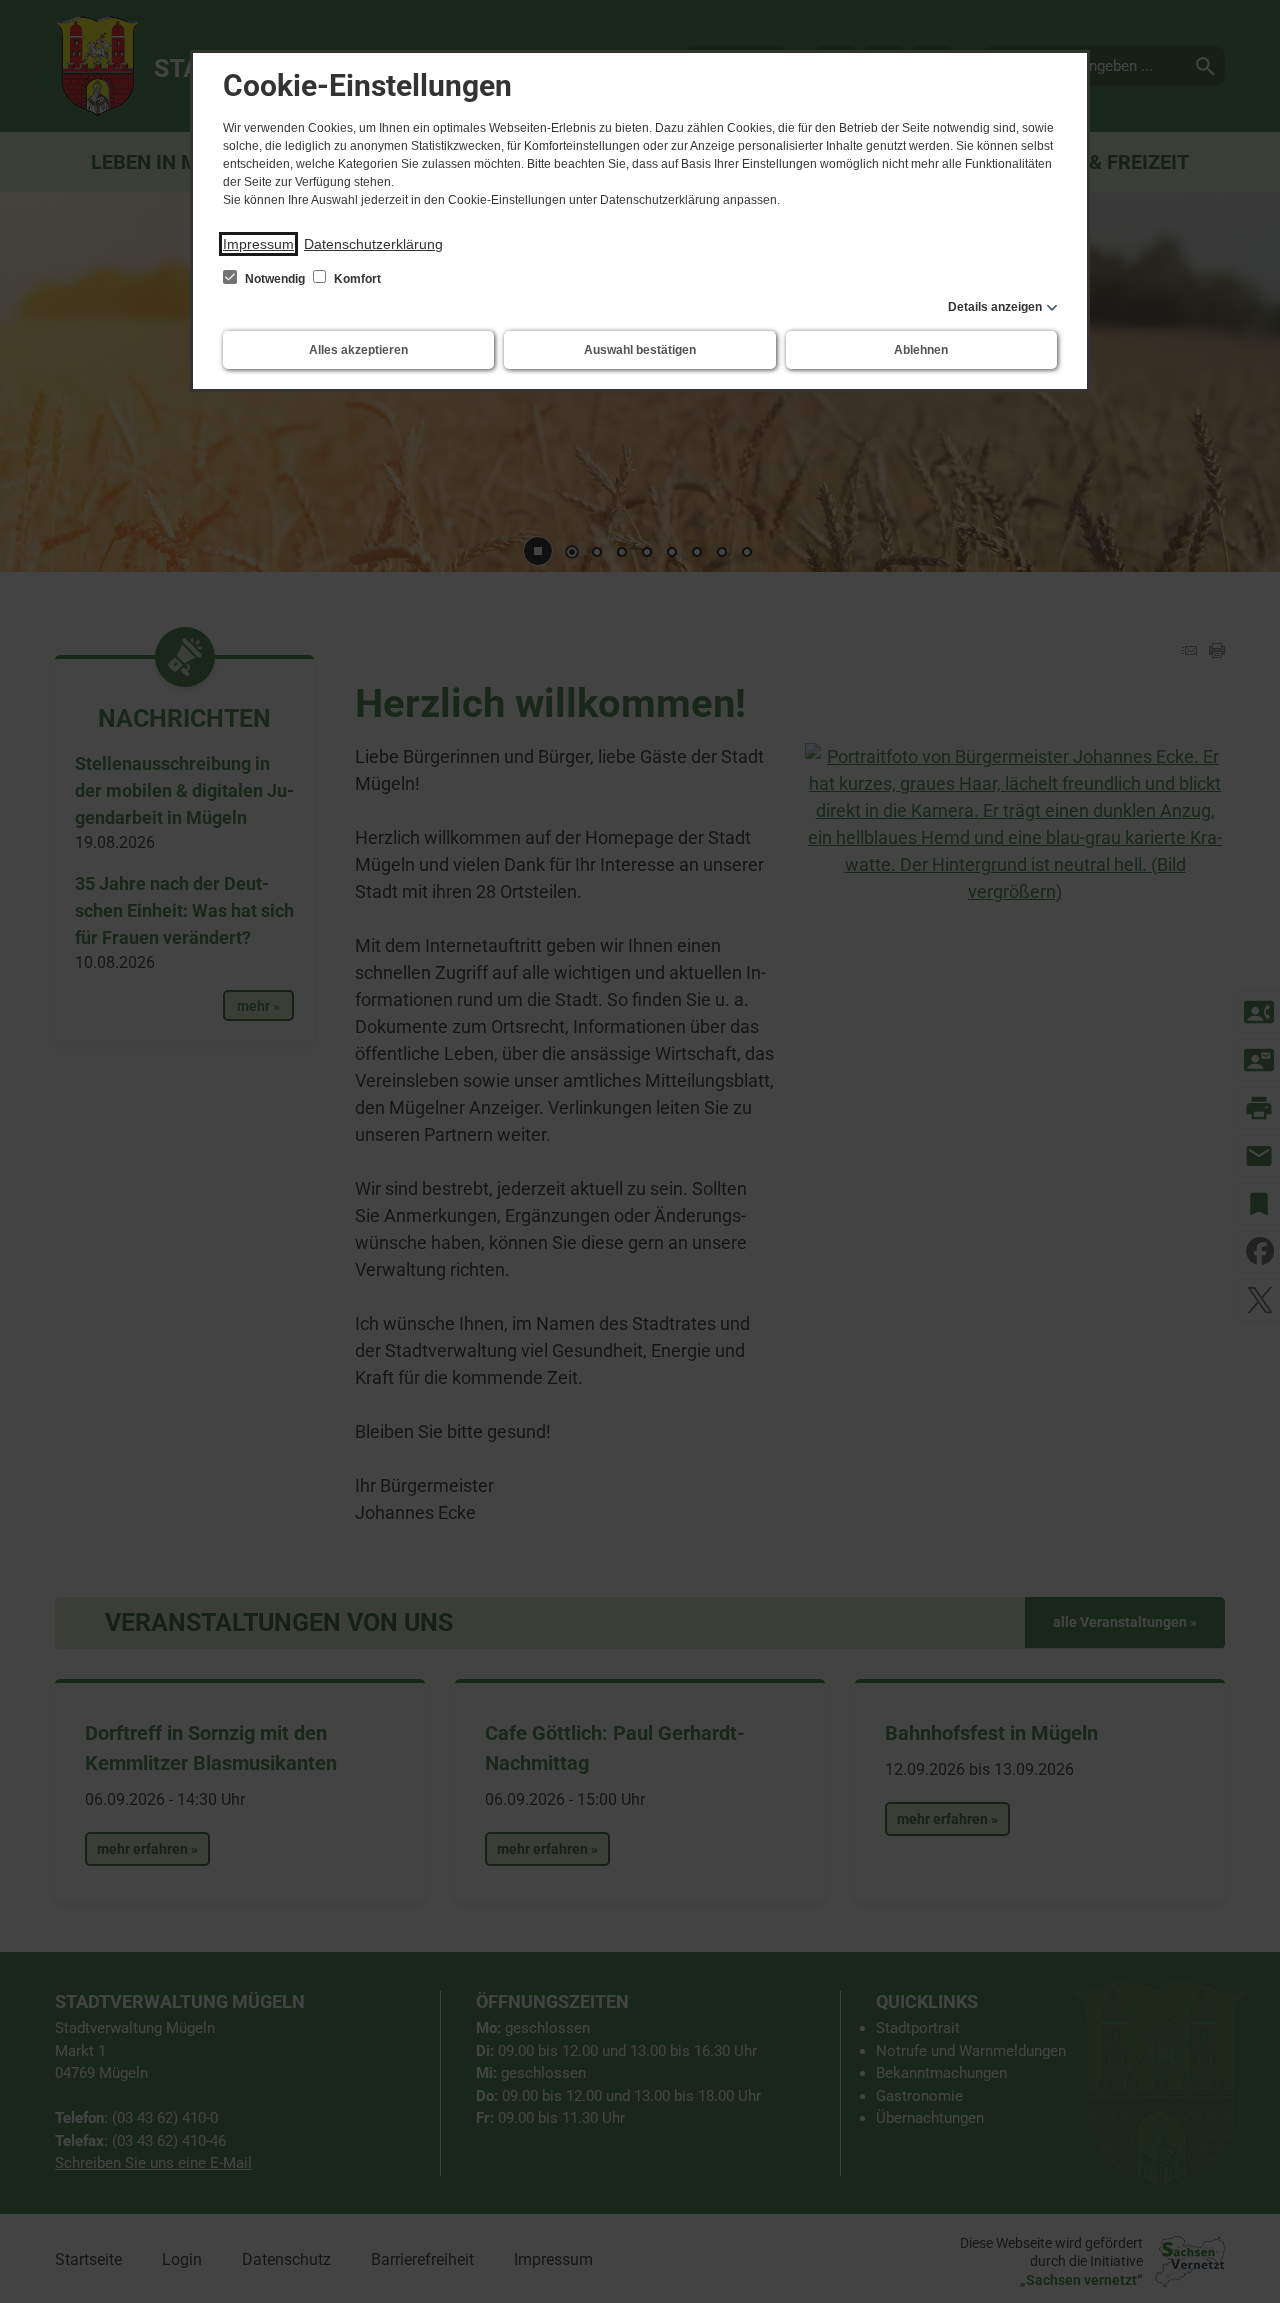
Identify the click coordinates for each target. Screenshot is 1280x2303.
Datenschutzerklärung (373, 244)
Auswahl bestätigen (640, 350)
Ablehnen (921, 350)
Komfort (356, 279)
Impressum (258, 244)
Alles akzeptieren (358, 350)
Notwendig (275, 279)
